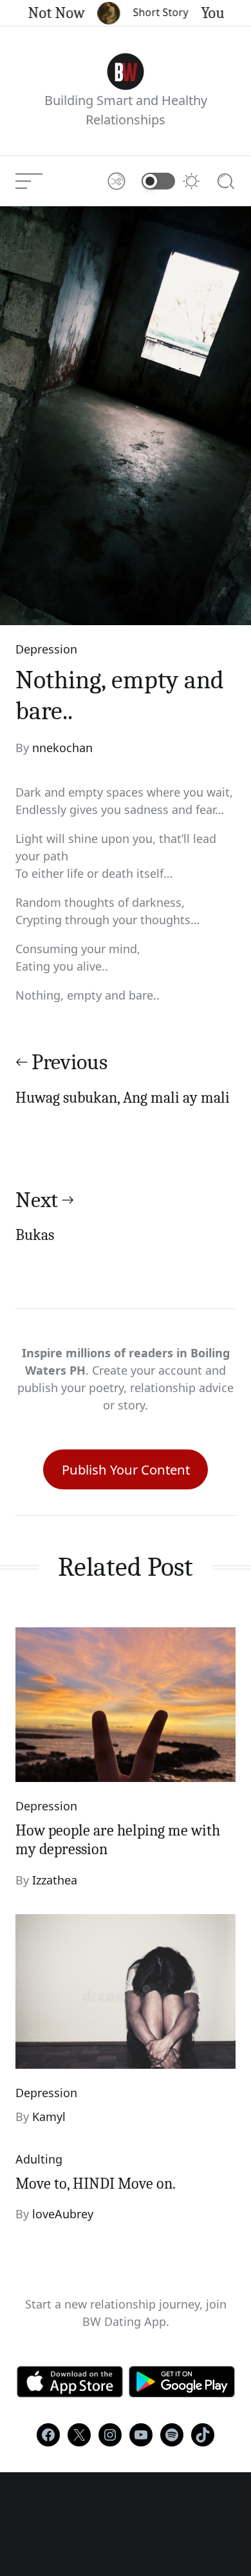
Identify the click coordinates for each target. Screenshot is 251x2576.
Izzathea (55, 1880)
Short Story (150, 12)
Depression (46, 649)
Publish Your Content (126, 1469)
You (202, 13)
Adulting (39, 2159)
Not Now (46, 13)
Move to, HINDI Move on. (96, 2184)
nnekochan (62, 748)
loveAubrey (63, 2214)
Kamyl (49, 2116)
